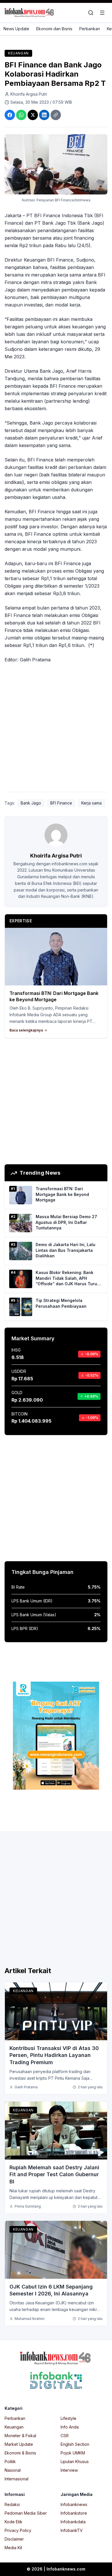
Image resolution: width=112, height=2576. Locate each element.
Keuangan (18, 53)
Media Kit (13, 2548)
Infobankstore (74, 2513)
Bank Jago (31, 803)
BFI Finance (61, 803)
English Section (75, 2444)
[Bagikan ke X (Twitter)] (33, 115)
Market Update (19, 2444)
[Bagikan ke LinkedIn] (44, 115)
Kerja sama (91, 803)
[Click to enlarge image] (56, 164)
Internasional (17, 2479)
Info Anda (70, 2427)
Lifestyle (68, 2418)
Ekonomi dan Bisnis (54, 29)
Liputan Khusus (75, 2462)
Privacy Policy (18, 2530)
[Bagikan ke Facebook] (10, 115)
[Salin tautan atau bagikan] (56, 115)
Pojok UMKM (73, 2453)
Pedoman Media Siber (26, 2513)
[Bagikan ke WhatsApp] (21, 115)
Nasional (13, 2470)
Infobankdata (73, 2522)
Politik (10, 2462)
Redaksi (12, 2504)
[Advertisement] (56, 729)
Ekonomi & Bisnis (20, 2453)
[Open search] (91, 13)
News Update (16, 29)
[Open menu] (102, 13)
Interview (69, 2470)
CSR (65, 2436)
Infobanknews (74, 2504)
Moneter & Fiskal (20, 2436)
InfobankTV (72, 2530)
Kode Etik (13, 2522)
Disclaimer (14, 2539)
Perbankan (90, 29)
